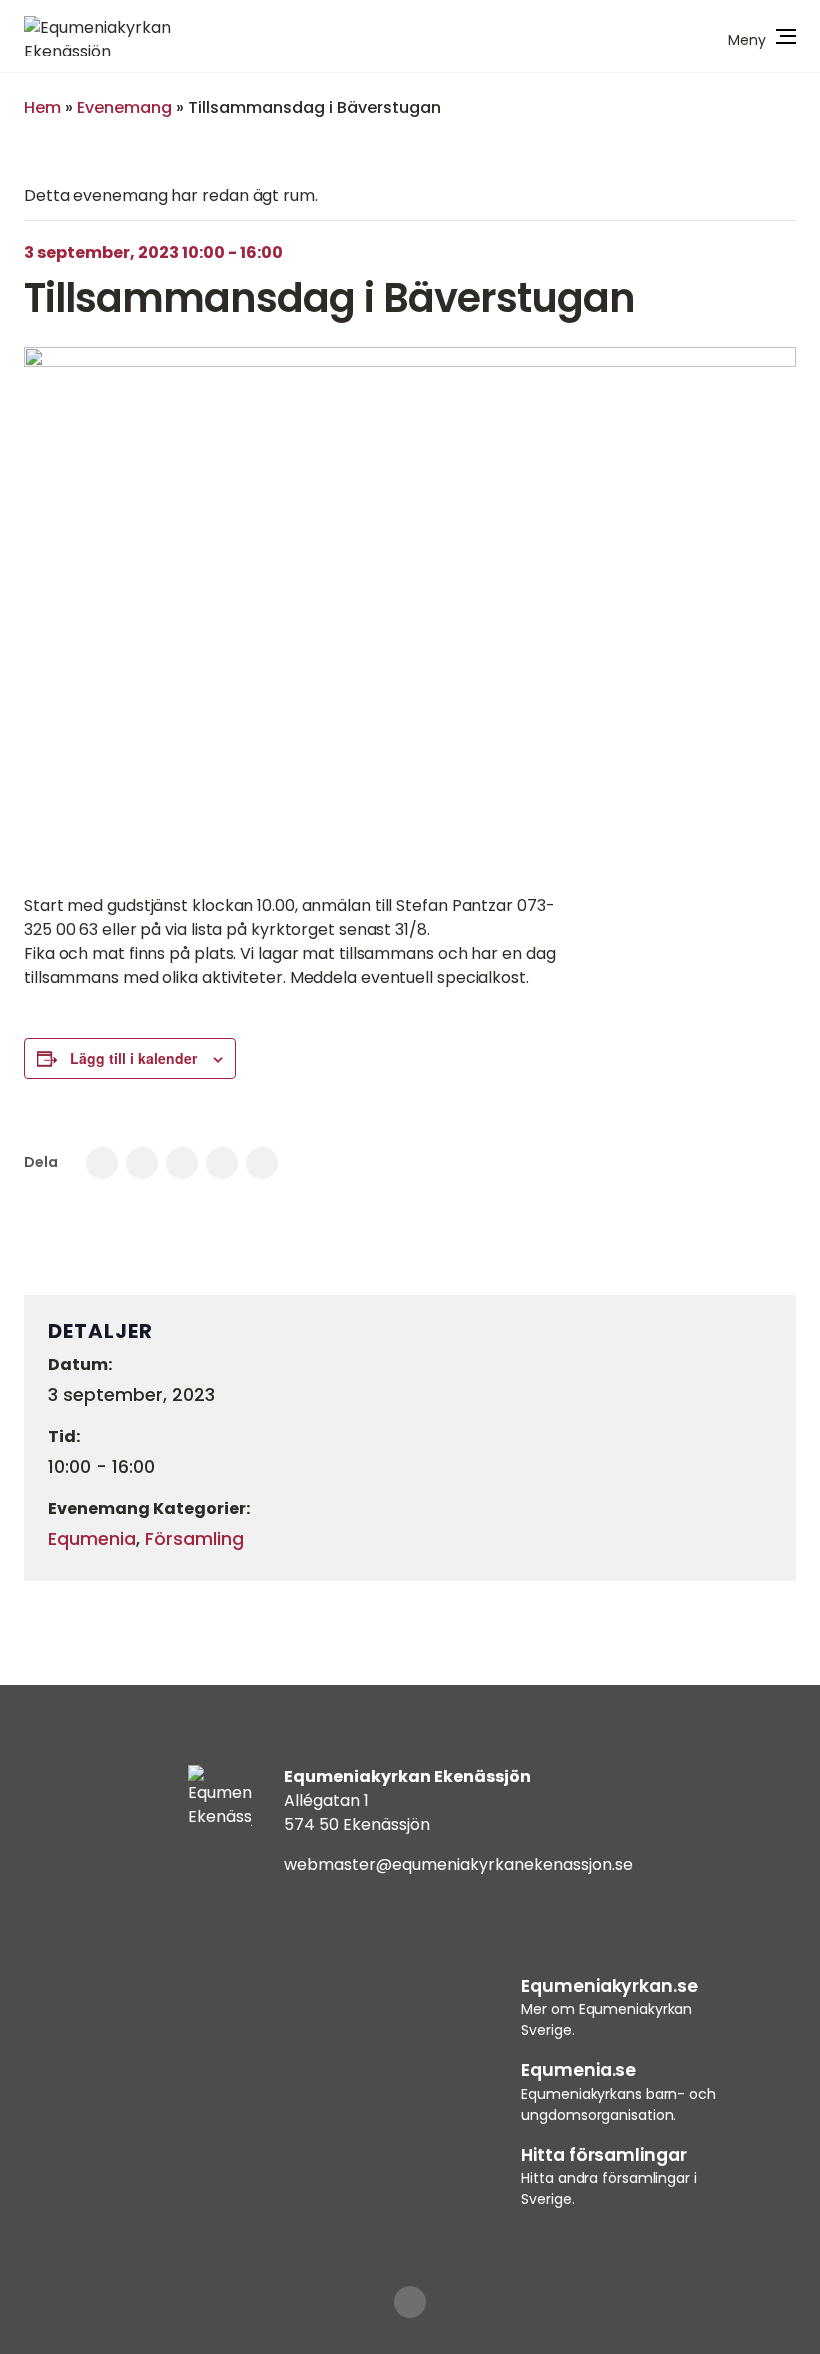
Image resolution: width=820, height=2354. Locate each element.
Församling (194, 1539)
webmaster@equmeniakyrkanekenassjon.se (458, 1864)
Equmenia (92, 1539)
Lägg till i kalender (133, 1058)
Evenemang (124, 107)
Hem (42, 107)
